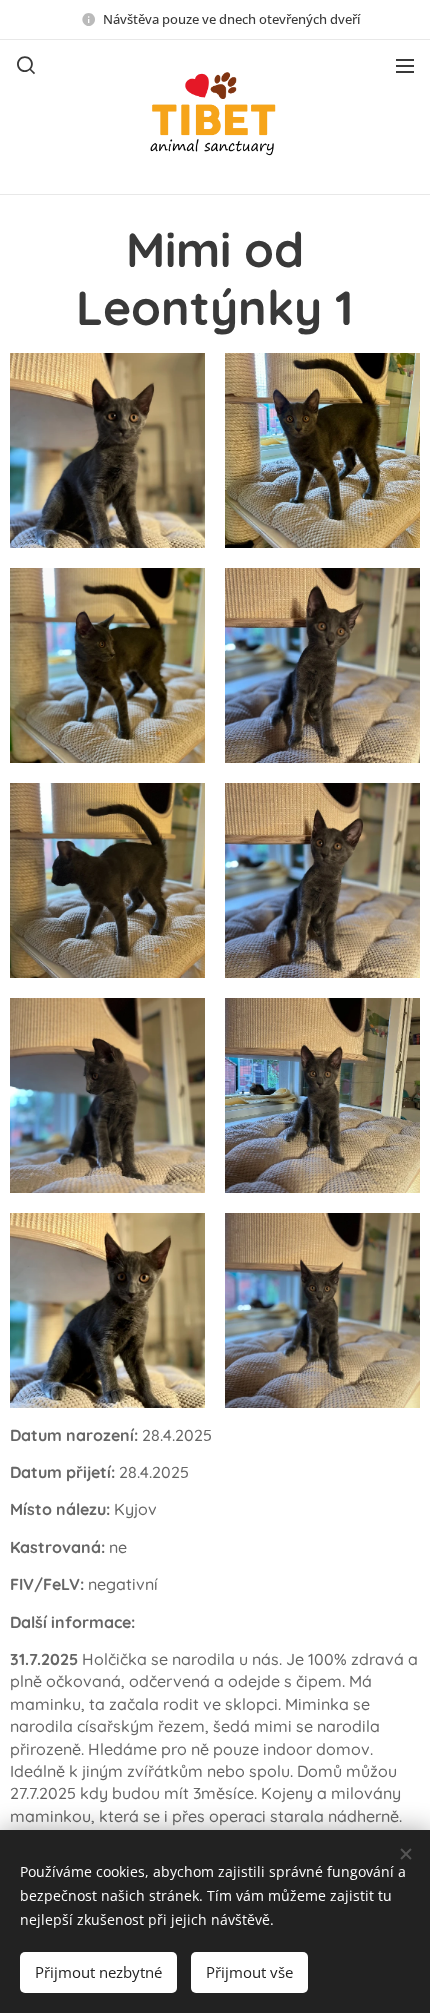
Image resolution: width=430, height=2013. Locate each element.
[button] (26, 65)
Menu (405, 65)
